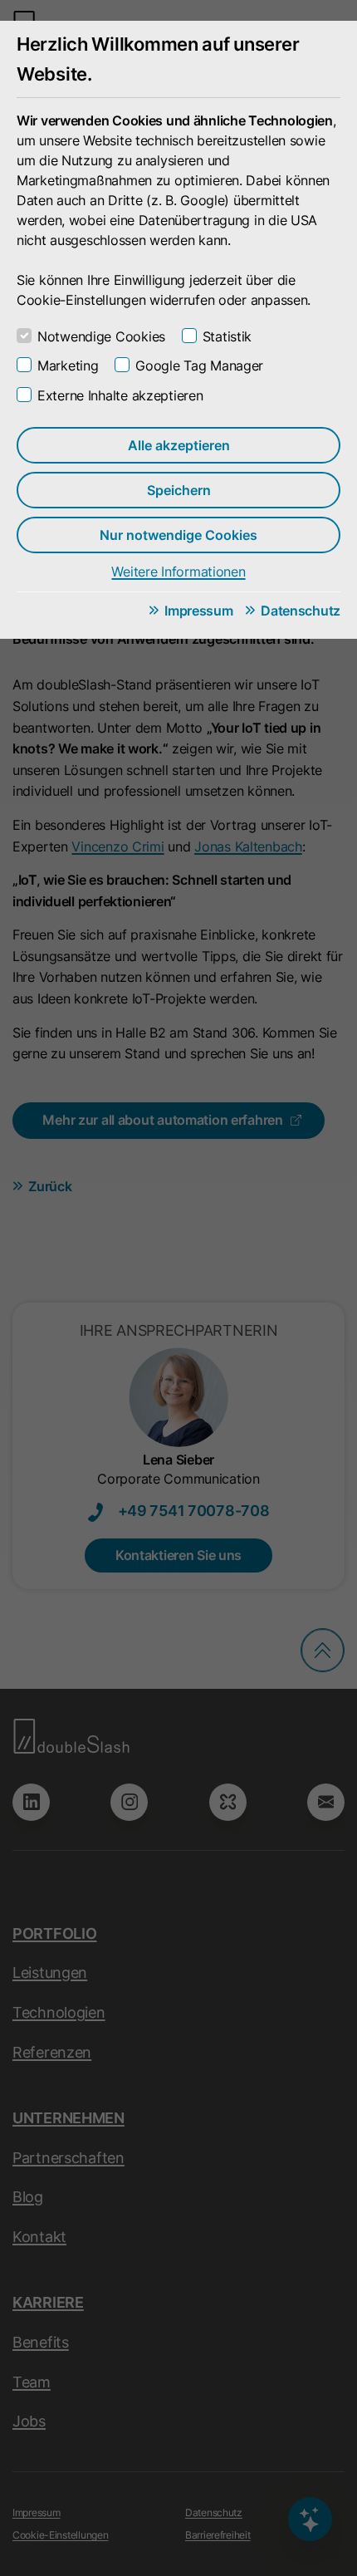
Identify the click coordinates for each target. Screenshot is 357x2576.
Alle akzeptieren (179, 445)
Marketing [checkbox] (68, 366)
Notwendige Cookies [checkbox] (101, 336)
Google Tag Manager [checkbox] (199, 366)
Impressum (198, 611)
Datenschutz (301, 611)
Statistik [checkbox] (227, 336)
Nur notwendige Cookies (178, 535)
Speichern (179, 490)
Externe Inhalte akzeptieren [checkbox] (120, 395)
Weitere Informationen (178, 572)
